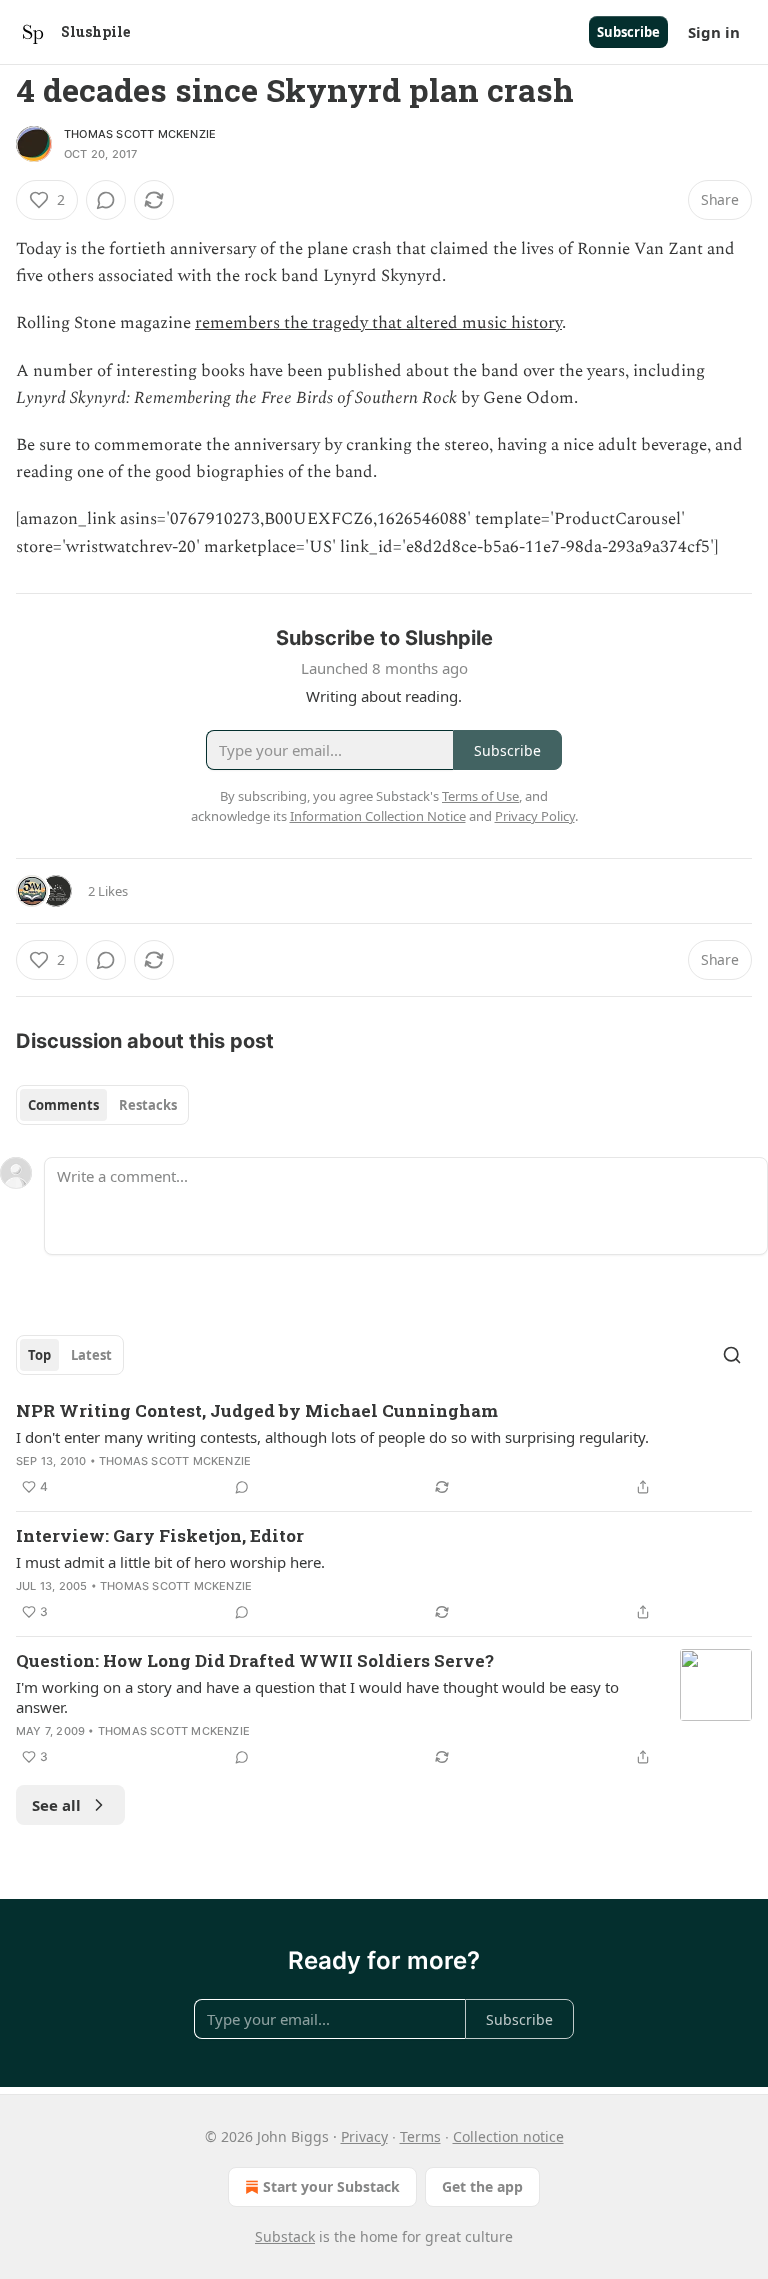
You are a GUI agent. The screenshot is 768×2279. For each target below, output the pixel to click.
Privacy (364, 2136)
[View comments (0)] (106, 200)
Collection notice (508, 2136)
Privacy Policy (535, 816)
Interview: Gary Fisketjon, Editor (160, 1535)
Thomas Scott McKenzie (140, 134)
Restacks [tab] (148, 1105)
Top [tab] (39, 1355)
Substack (285, 2236)
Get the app (482, 2186)
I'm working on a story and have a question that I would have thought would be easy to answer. (317, 1697)
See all (56, 1805)
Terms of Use (480, 796)
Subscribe (628, 32)
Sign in (714, 32)
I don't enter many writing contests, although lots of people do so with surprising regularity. (332, 1437)
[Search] (732, 1355)
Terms (420, 2136)
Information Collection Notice (378, 816)
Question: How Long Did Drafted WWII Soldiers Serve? (255, 1660)
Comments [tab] (63, 1105)
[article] (384, 1449)
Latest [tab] (91, 1355)
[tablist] (102, 1105)
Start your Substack (331, 2186)
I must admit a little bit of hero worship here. (170, 1562)
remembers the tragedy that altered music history (378, 323)
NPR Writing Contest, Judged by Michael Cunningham (257, 1410)
